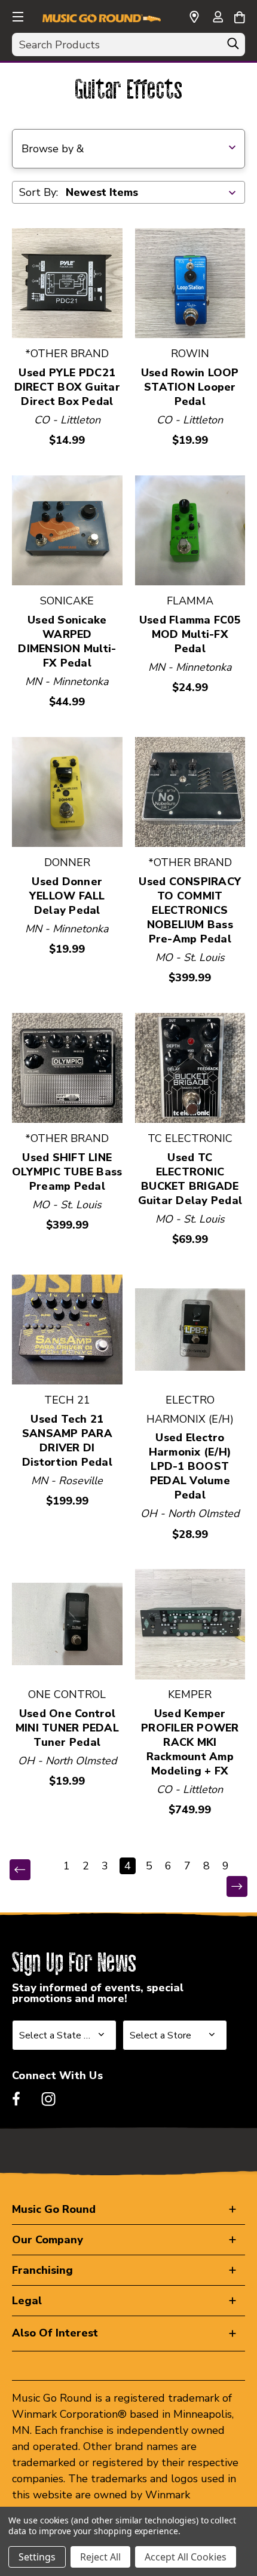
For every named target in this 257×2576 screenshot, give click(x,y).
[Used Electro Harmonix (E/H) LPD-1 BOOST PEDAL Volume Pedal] (190, 1330)
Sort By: (39, 192)
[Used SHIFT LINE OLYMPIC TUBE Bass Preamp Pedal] (67, 1068)
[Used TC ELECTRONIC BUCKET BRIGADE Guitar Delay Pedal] (190, 1068)
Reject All (100, 2557)
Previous (28, 1870)
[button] (17, 15)
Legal (27, 2301)
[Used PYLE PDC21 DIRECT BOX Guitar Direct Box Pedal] (67, 283)
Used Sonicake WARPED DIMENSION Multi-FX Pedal (67, 641)
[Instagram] (48, 2099)
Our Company (48, 2240)
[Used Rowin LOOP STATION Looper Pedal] (190, 283)
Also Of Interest (55, 2333)
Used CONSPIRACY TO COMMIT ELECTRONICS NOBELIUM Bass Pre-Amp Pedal (190, 910)
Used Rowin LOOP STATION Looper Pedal (190, 387)
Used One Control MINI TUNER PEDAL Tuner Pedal (67, 1728)
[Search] (233, 47)
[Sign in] (218, 18)
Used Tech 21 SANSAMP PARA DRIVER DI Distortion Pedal (67, 1441)
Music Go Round (54, 2209)
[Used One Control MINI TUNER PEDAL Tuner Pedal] (67, 1624)
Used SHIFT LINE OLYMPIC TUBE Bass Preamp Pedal (67, 1172)
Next (229, 1887)
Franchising (42, 2270)
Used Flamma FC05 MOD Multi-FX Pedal (190, 634)
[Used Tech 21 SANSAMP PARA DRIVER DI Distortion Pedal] (67, 1330)
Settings (37, 2557)
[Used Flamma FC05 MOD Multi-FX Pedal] (190, 531)
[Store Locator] (194, 17)
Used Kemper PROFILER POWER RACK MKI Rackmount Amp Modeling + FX (190, 1742)
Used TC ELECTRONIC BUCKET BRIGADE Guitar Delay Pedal (190, 1179)
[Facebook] (16, 2099)
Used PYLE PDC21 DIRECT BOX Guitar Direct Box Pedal (67, 387)
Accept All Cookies (186, 2557)
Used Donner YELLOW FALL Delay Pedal (67, 896)
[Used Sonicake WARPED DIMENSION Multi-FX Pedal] (67, 531)
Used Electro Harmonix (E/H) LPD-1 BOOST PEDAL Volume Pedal (190, 1466)
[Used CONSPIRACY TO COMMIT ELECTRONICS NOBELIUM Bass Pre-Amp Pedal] (190, 792)
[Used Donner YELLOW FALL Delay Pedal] (67, 792)
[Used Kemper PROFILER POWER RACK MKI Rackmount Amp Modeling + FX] (190, 1624)
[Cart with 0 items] (239, 16)
